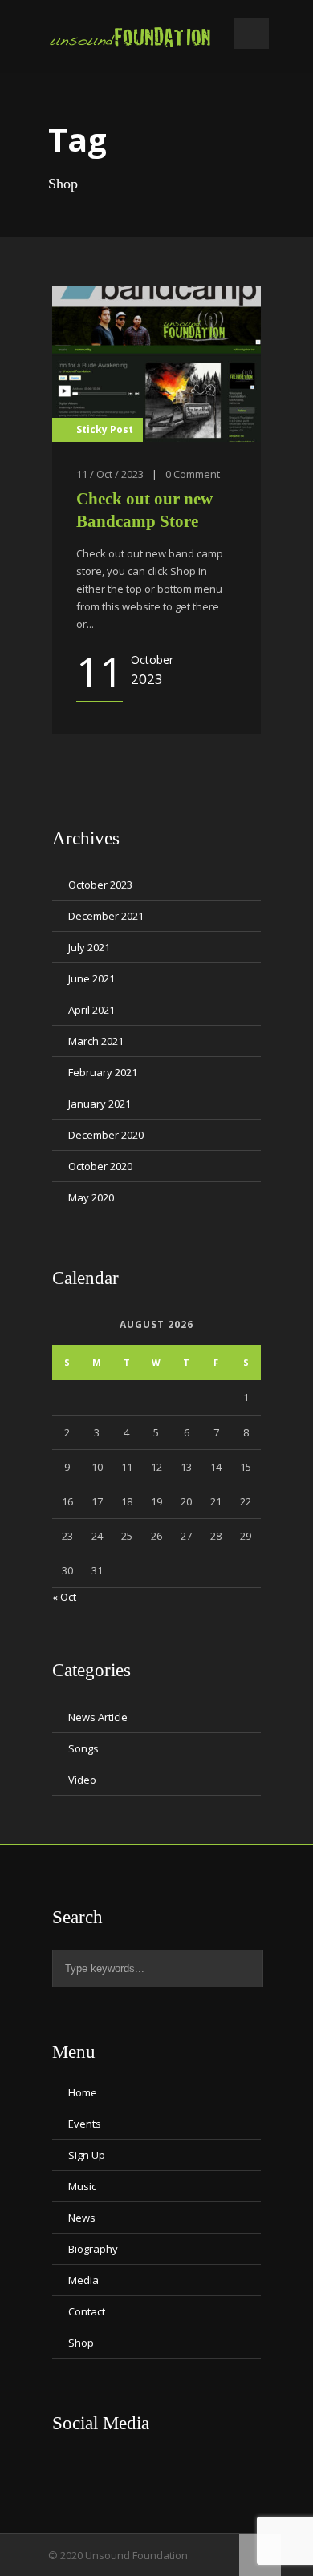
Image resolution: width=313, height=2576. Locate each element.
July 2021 (89, 947)
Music (82, 2186)
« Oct (64, 1597)
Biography (93, 2249)
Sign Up (87, 2155)
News (82, 2218)
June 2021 (91, 978)
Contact (87, 2311)
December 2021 (106, 916)
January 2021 (100, 1104)
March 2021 (96, 1041)
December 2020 (106, 1135)
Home (83, 2092)
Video (82, 1780)
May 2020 (91, 1197)
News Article (98, 1717)
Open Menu (252, 33)
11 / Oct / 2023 (110, 474)
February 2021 (103, 1072)
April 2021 (91, 1010)
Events (85, 2124)
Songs (83, 1748)
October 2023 (100, 885)
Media (83, 2280)
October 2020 (100, 1166)
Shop (81, 2343)
